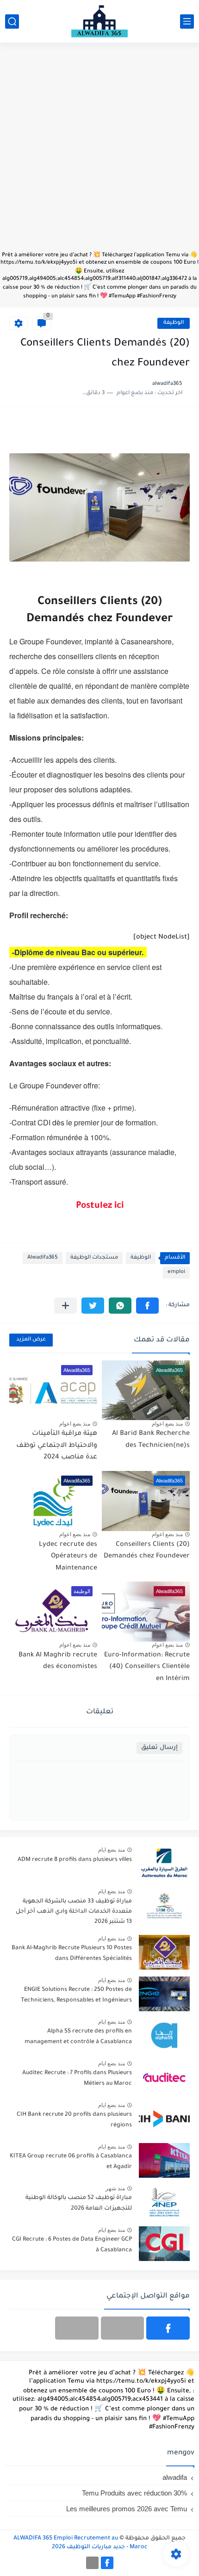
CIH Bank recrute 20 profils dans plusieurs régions (74, 2120)
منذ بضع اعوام (167, 1424)
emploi (176, 1272)
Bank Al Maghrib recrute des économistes (58, 1662)
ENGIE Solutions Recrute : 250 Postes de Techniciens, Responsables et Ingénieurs (76, 1995)
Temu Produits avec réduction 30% (134, 2493)
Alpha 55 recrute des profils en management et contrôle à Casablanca (78, 2037)
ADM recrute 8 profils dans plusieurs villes (75, 1860)
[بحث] (12, 22)
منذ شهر (115, 2188)
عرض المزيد (31, 1340)
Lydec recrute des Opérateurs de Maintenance (68, 1557)
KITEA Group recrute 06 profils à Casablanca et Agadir (71, 2162)
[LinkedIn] (123, 2328)
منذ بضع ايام (112, 1850)
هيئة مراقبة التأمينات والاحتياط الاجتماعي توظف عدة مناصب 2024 (57, 1446)
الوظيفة (174, 323)
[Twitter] (77, 2328)
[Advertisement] (99, 151)
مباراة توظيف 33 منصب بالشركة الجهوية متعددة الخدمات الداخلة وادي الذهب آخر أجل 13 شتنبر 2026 (74, 1912)
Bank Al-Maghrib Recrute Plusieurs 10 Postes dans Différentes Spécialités (72, 1953)
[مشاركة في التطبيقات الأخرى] (65, 1306)
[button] (147, 1306)
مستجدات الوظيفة (94, 1258)
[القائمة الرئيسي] (187, 22)
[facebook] (168, 2328)
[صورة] (164, 1864)
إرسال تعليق (159, 1748)
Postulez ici (100, 1206)
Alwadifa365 (43, 1258)
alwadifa (175, 2477)
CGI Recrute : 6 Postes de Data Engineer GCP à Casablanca (72, 2245)
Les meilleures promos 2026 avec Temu (127, 2509)
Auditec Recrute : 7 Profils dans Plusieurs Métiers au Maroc (77, 2078)
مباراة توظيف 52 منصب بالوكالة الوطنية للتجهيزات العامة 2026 (79, 2203)
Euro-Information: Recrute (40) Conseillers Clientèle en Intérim (147, 1667)
